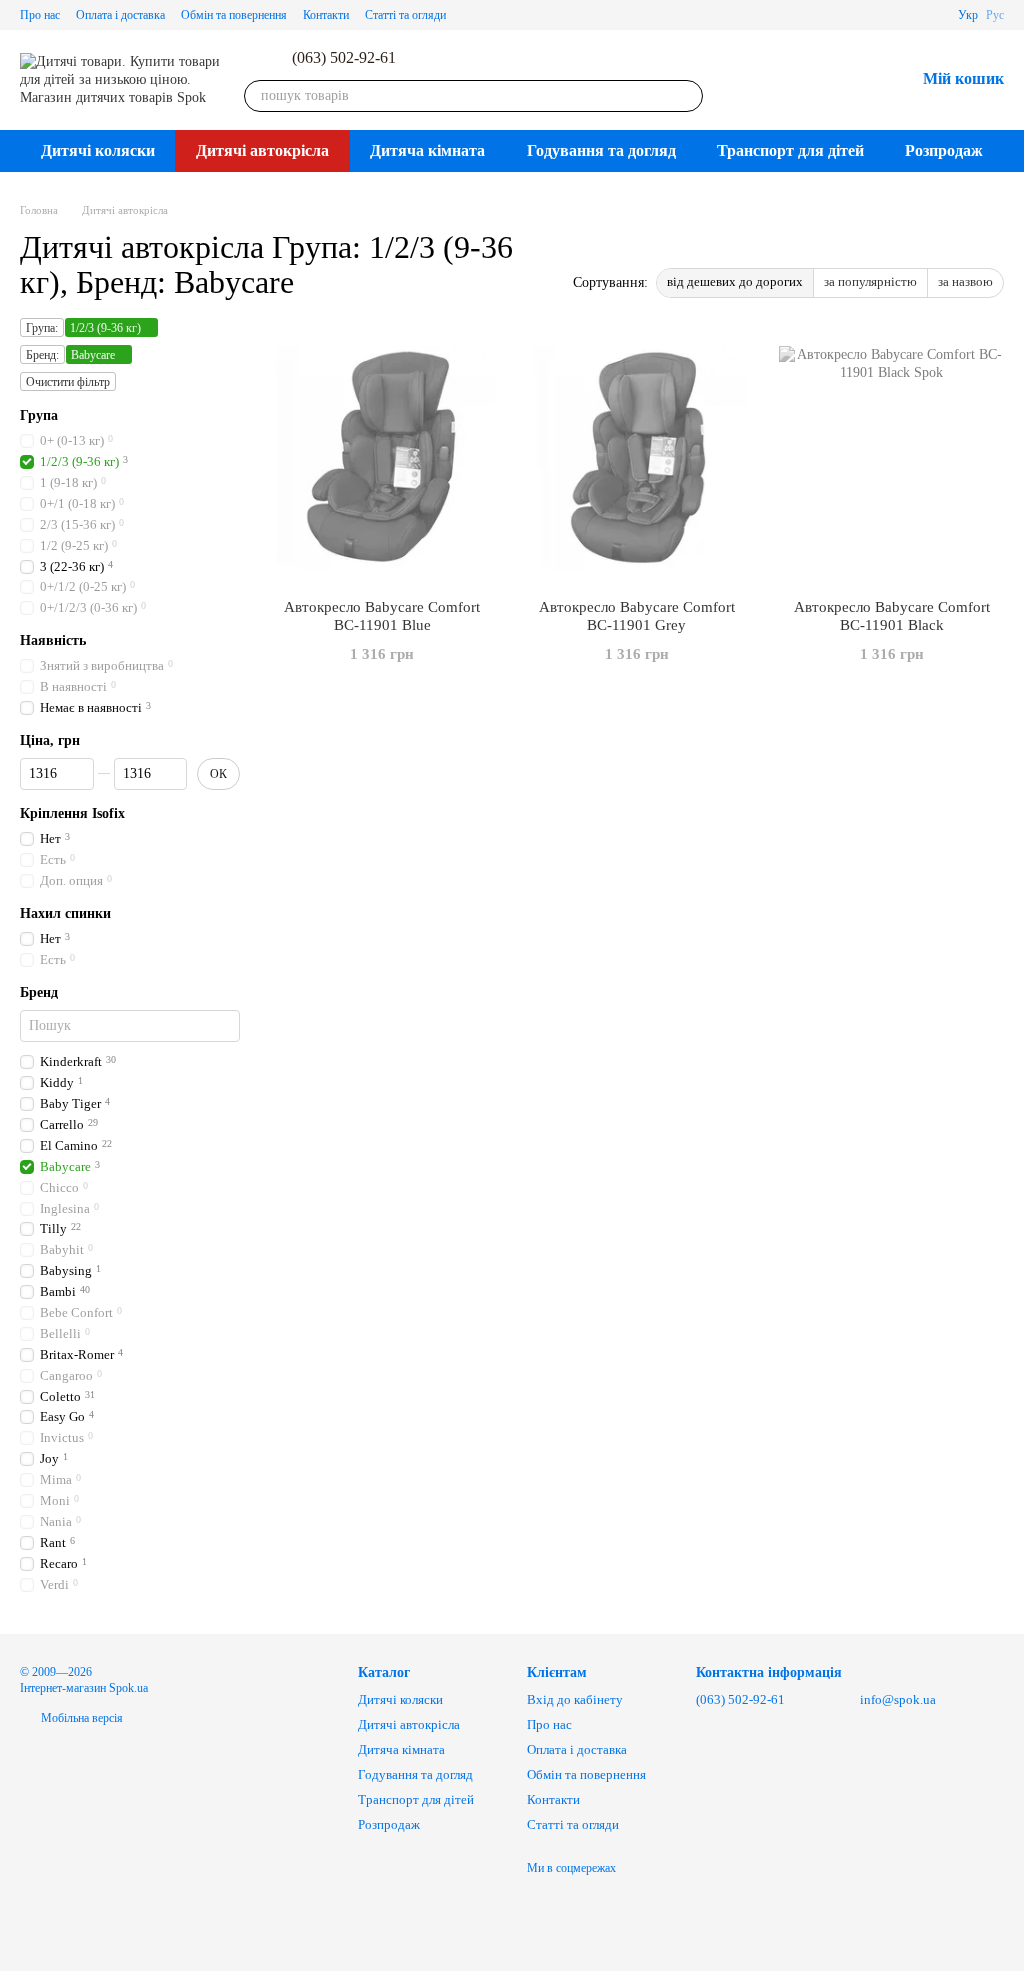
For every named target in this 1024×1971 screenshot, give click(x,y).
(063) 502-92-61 (344, 58)
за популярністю (870, 281)
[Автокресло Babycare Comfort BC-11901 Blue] (382, 458)
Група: (42, 328)
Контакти (326, 15)
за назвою (965, 281)
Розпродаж (944, 150)
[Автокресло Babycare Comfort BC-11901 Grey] (637, 458)
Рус (995, 15)
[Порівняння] (795, 80)
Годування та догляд (601, 150)
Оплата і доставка (120, 15)
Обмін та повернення (234, 15)
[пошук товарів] (687, 96)
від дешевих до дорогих (735, 281)
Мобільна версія (80, 1718)
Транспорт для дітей (790, 150)
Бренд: (42, 355)
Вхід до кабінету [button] (575, 1699)
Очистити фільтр (68, 382)
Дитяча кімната (427, 150)
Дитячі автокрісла (262, 150)
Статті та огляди (405, 15)
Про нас (40, 15)
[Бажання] (847, 80)
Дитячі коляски (98, 150)
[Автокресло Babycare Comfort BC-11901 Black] (891, 458)
